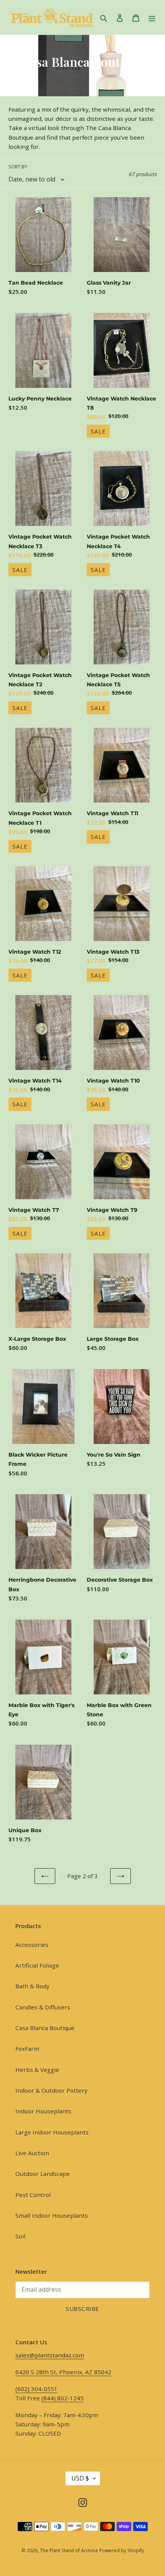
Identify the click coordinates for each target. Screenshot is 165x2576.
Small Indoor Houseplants (52, 2215)
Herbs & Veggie (37, 2070)
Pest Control (33, 2195)
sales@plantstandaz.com (50, 2355)
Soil (20, 2236)
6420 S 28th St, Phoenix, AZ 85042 (63, 2372)
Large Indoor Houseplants (52, 2132)
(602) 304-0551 (36, 2389)
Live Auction (32, 2153)
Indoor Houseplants (43, 2111)
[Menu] (152, 17)
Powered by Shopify (122, 2550)
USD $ (80, 2478)
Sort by (18, 167)
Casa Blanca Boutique (45, 2028)
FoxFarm (27, 2049)
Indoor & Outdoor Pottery (51, 2090)
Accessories (32, 1945)
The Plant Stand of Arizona (69, 2550)
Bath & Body (32, 1986)
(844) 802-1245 (63, 2398)
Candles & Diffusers (43, 2007)
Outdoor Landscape (43, 2174)
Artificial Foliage (37, 1965)
